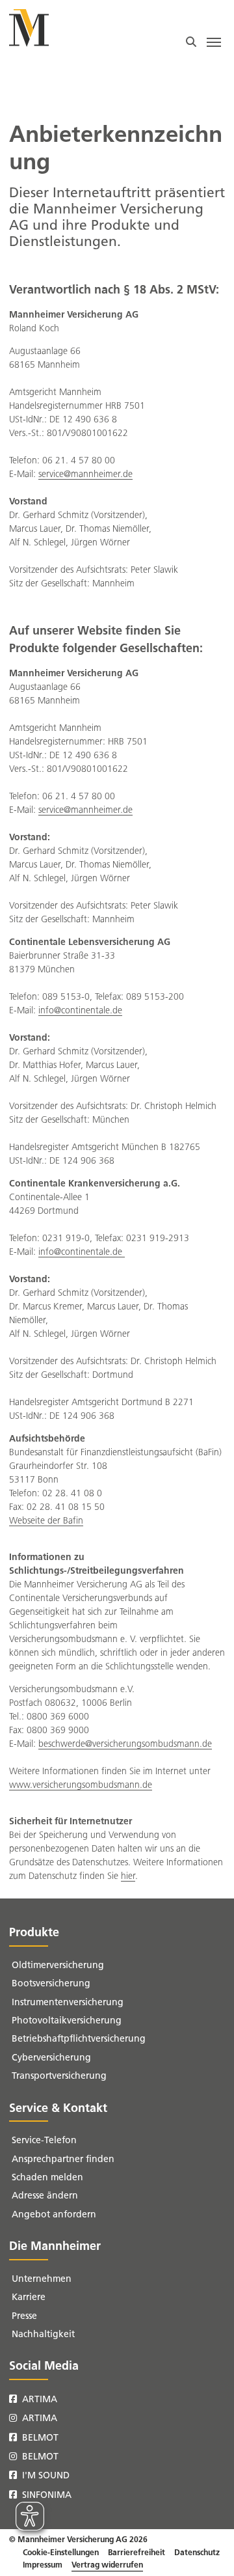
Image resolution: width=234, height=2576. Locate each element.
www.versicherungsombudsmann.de (81, 1785)
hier (128, 1876)
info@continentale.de (80, 1010)
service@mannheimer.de (85, 474)
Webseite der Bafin (46, 1521)
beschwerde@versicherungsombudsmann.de (125, 1744)
